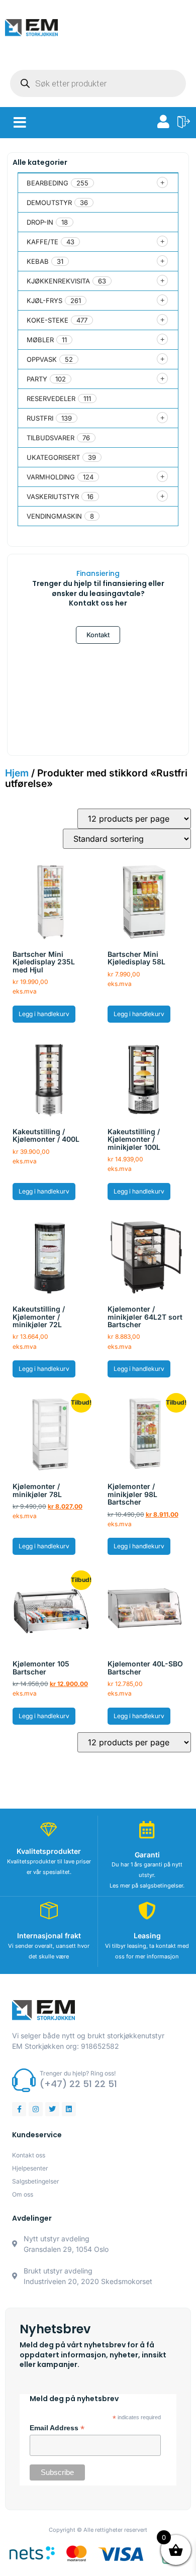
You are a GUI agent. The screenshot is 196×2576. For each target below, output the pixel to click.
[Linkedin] (69, 2109)
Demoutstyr (49, 203)
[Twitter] (52, 2109)
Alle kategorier (40, 162)
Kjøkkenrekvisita (58, 281)
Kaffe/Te (42, 242)
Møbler (40, 340)
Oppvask (42, 359)
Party (37, 379)
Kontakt (98, 635)
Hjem (17, 773)
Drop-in (40, 222)
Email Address (57, 2428)
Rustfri (40, 418)
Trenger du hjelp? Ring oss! (78, 2073)
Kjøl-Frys (44, 301)
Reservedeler (51, 399)
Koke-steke (47, 320)
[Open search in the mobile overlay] (98, 83)
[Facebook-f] (19, 2109)
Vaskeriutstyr (53, 497)
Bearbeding (47, 183)
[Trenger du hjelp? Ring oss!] (24, 2080)
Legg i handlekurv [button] (44, 1014)
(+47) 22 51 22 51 (78, 2084)
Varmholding (51, 477)
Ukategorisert (53, 457)
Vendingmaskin (54, 516)
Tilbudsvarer (51, 438)
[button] (20, 123)
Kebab (38, 261)
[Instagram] (36, 2109)
